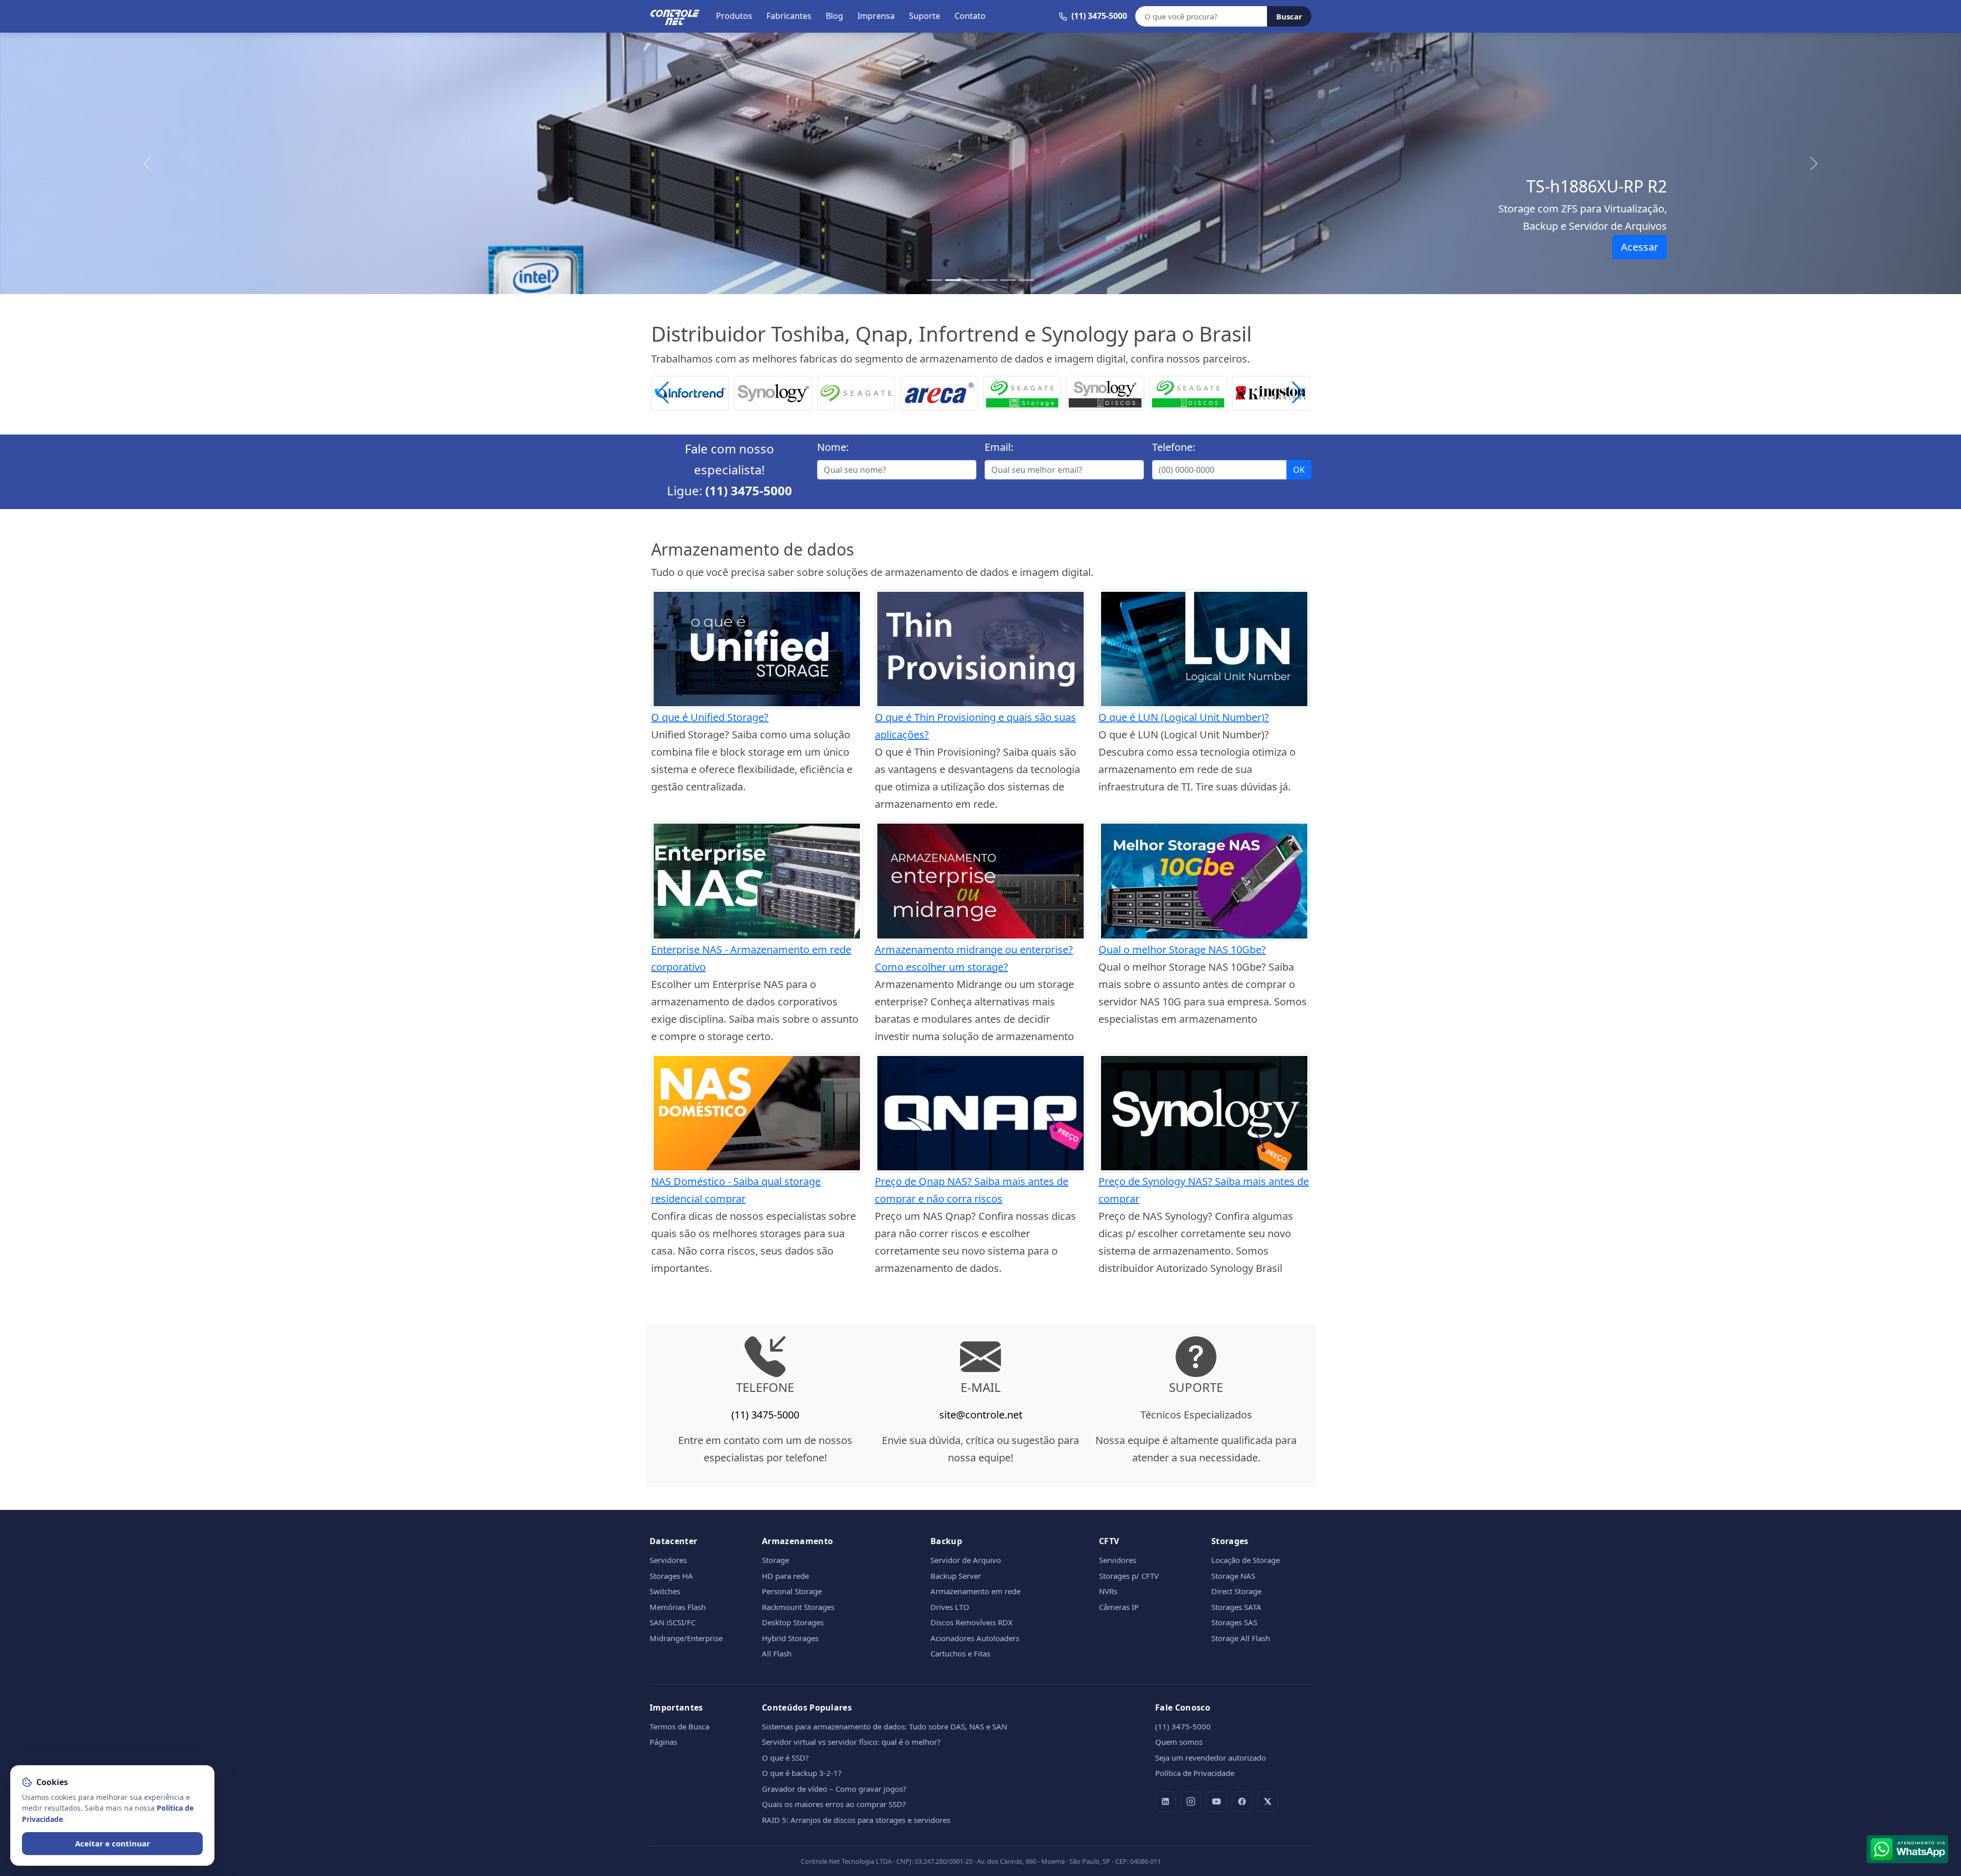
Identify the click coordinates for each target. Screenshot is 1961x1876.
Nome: (833, 447)
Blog (834, 16)
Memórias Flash (678, 1607)
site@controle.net (981, 1415)
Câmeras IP (1119, 1607)
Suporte (925, 16)
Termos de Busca (679, 1726)
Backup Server (956, 1576)
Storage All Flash (1241, 1638)
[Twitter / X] (1268, 1801)
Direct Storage (1236, 1591)
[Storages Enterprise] (1026, 280)
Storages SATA (1236, 1607)
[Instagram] (1191, 1801)
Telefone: (1174, 447)
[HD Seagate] (1105, 392)
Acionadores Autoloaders (975, 1638)
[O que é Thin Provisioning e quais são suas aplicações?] (980, 648)
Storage (775, 1560)
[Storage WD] (1271, 392)
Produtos (734, 16)
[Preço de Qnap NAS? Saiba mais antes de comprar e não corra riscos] (980, 1112)
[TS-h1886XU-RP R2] (953, 280)
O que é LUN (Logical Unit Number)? (1184, 717)
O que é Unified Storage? (710, 717)
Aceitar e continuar (113, 1843)
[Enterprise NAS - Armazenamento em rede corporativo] (757, 880)
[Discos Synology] (1022, 392)
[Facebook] (1242, 1801)
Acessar (1640, 247)
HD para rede (785, 1576)
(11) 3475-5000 (749, 490)
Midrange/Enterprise (686, 1638)
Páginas (663, 1742)
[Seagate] (773, 392)
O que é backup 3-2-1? (802, 1773)
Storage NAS (1233, 1576)
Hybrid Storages (790, 1638)
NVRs (1108, 1591)
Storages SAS (1234, 1622)
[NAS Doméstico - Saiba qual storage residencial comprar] (757, 1112)
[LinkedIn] (1165, 1801)
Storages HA (671, 1576)
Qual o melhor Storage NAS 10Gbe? (1182, 949)
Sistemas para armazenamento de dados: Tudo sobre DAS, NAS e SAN (884, 1726)
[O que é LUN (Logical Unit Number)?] (1204, 648)
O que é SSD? (785, 1758)
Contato (970, 16)
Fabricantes (789, 16)
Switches (665, 1591)
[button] (1298, 393)
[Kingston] (1188, 392)
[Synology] (690, 392)
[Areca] (856, 392)
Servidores (668, 1560)
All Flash (777, 1653)
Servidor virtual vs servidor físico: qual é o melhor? (851, 1742)
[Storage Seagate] (939, 392)
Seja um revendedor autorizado (1211, 1758)
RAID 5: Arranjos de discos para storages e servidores (856, 1820)
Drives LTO (950, 1607)
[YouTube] (1216, 1801)
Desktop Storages (793, 1622)
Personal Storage (792, 1591)
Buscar (1289, 16)
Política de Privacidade (1195, 1773)
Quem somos (1179, 1742)
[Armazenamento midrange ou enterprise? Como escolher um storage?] (980, 880)
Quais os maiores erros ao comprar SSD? (834, 1804)
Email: (999, 447)
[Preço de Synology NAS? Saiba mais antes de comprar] (1204, 1112)
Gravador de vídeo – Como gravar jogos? (834, 1789)
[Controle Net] (675, 16)
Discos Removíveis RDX (972, 1622)
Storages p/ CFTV (1129, 1576)
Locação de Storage (1246, 1560)
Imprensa (876, 16)
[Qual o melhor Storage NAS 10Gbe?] (1204, 880)
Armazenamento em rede (975, 1591)
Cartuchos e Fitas (960, 1653)
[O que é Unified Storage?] (757, 648)
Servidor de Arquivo (966, 1560)
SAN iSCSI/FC (673, 1622)
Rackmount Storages (798, 1607)
